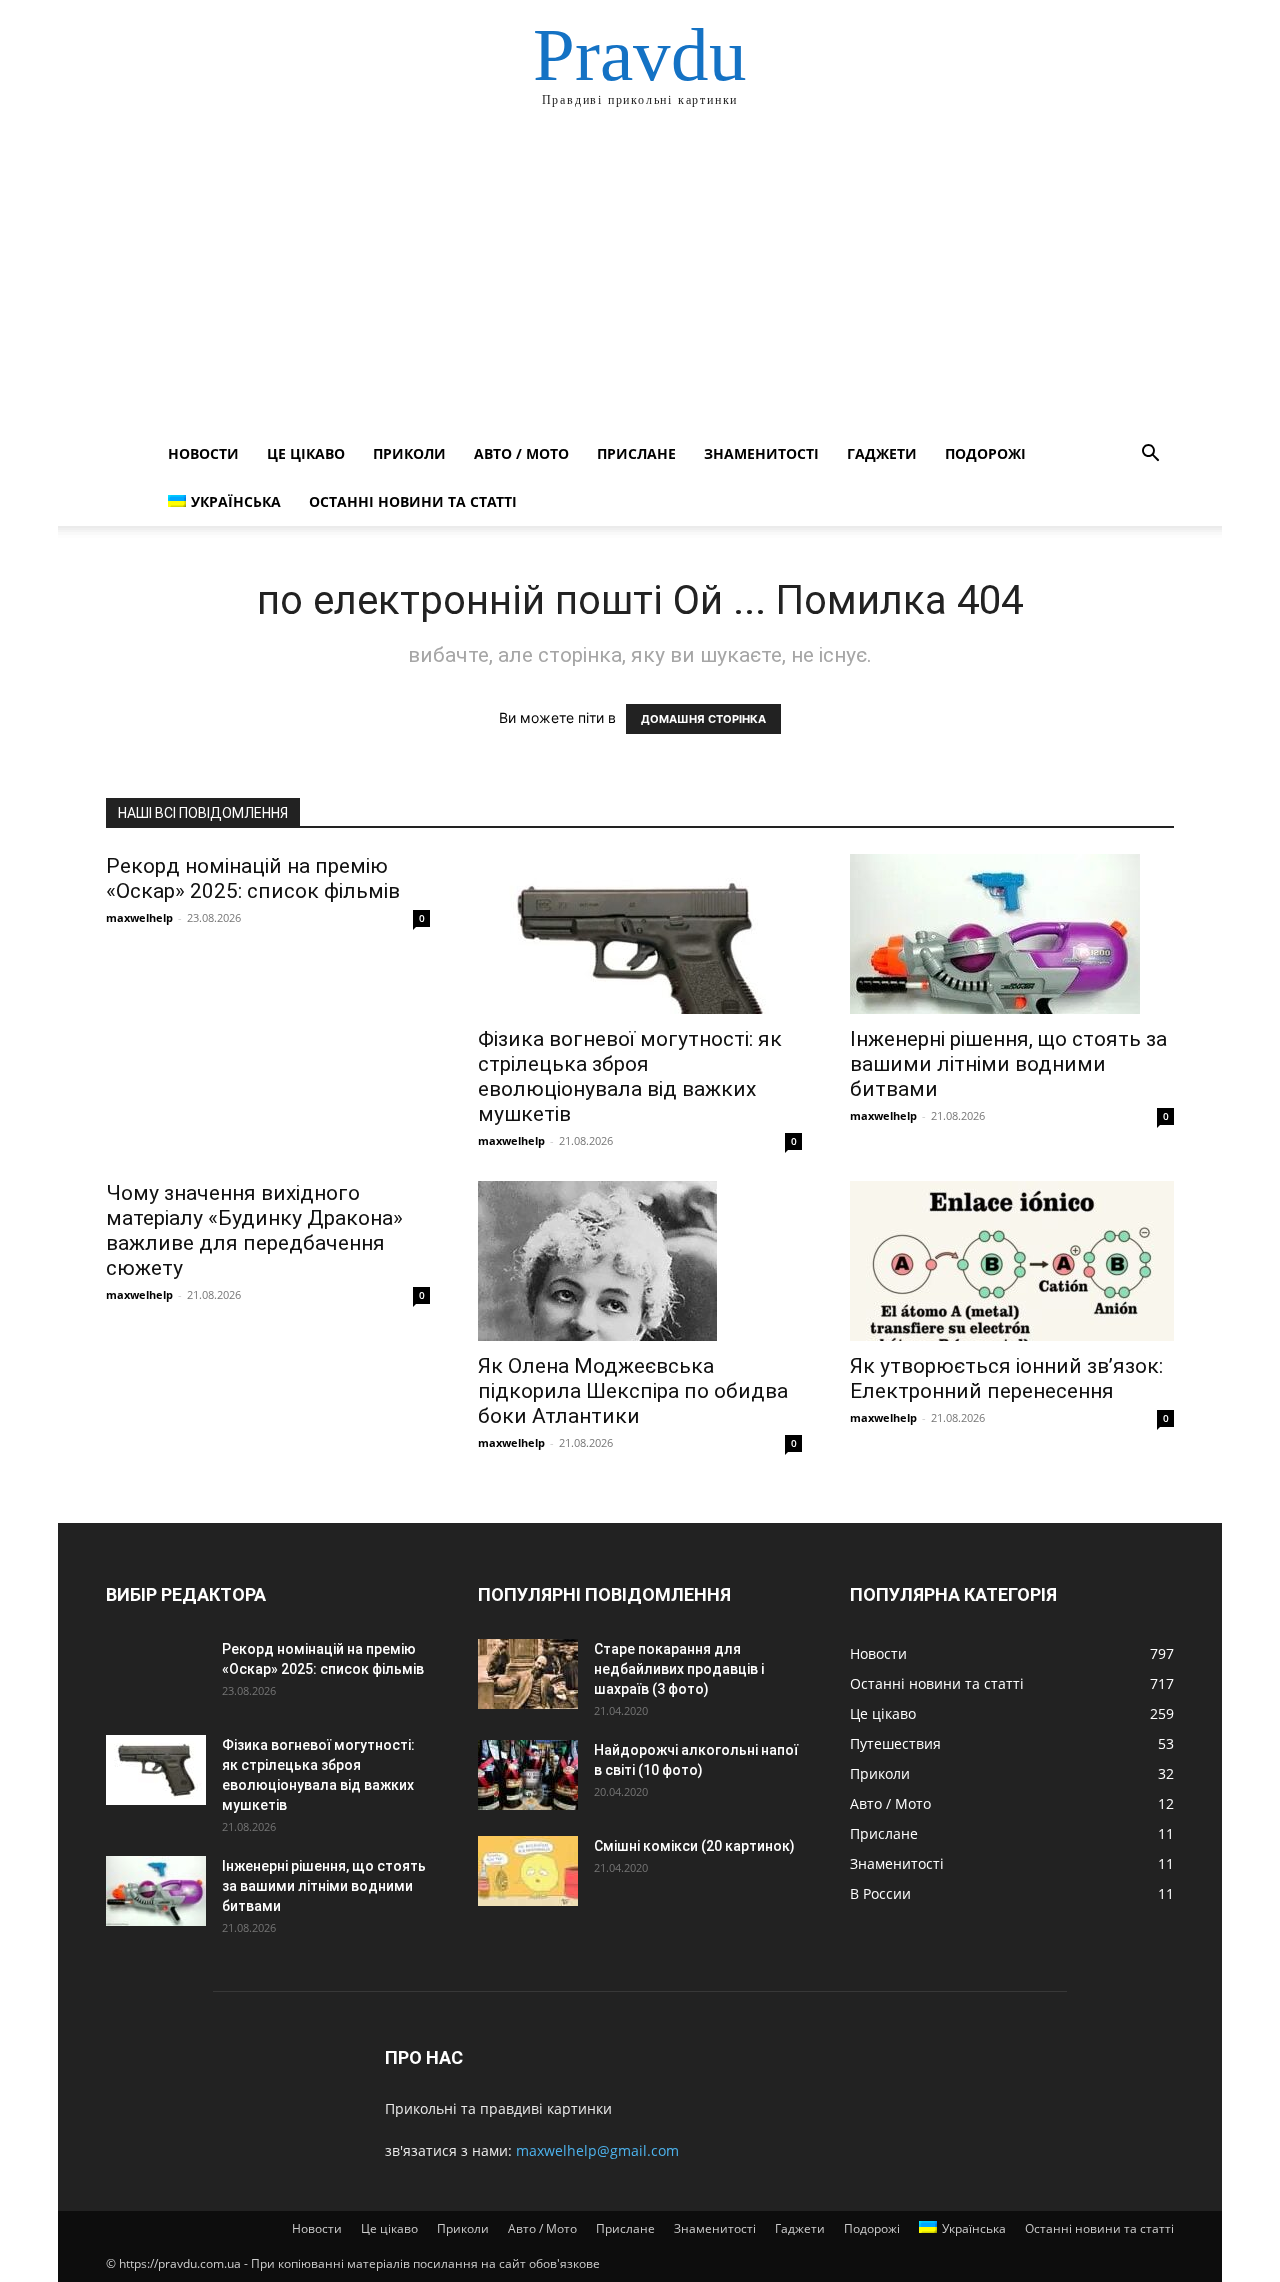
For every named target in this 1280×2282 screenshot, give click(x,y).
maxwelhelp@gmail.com (597, 2150)
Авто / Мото (521, 453)
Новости (203, 453)
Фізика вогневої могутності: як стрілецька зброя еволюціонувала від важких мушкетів (630, 1076)
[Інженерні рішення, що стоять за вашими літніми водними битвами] (1012, 934)
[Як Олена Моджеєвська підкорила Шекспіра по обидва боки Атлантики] (640, 1261)
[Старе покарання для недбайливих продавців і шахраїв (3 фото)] (528, 1674)
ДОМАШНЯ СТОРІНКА (703, 719)
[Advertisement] (640, 280)
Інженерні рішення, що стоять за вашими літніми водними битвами (1008, 1064)
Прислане (636, 453)
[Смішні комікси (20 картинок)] (528, 1871)
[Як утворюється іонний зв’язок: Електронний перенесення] (1012, 1261)
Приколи (409, 453)
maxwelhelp (139, 917)
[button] (1150, 455)
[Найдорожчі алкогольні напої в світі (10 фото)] (528, 1775)
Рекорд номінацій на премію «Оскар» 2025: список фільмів (253, 878)
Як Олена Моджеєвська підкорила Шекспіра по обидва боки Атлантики (633, 1391)
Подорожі (985, 453)
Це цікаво (306, 453)
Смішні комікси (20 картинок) (694, 1846)
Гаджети (882, 453)
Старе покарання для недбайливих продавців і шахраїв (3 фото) (679, 1669)
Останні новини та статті (413, 501)
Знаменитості (761, 453)
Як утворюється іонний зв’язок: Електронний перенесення (1006, 1378)
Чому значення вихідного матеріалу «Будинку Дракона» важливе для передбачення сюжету (254, 1230)
